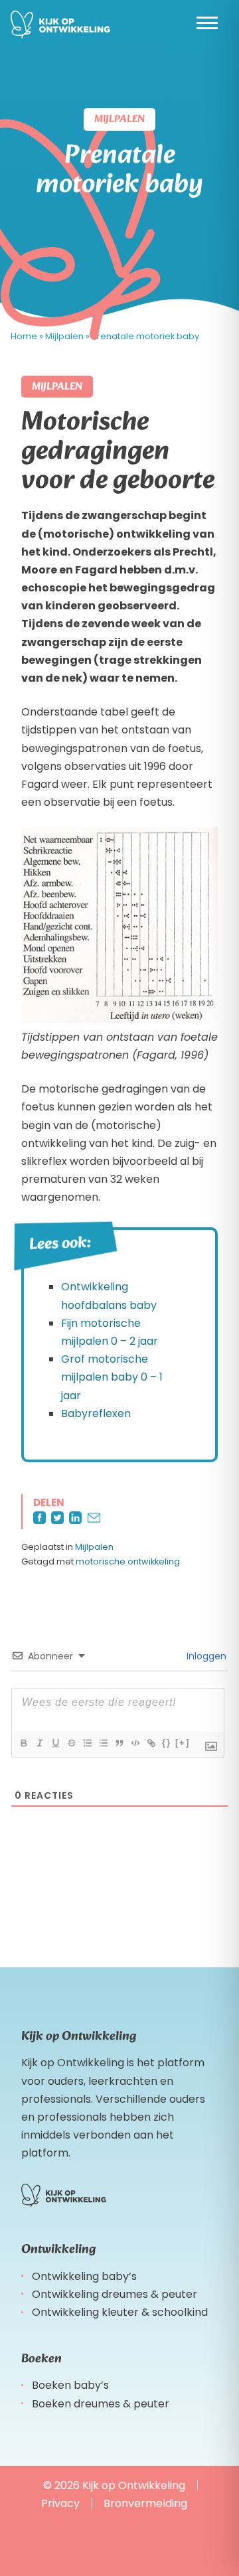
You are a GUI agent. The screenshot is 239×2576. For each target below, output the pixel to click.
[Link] (151, 1743)
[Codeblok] (135, 1743)
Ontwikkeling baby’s (84, 2276)
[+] (183, 1743)
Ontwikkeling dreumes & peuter (115, 2294)
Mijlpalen (94, 1547)
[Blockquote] (119, 1743)
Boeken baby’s (70, 2385)
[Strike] (71, 1743)
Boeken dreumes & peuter (101, 2404)
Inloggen (205, 1656)
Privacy (60, 2503)
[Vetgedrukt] (23, 1743)
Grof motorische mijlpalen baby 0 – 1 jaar (112, 1377)
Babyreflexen (96, 1413)
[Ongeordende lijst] (103, 1743)
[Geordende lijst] (87, 1743)
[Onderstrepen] (55, 1743)
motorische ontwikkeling (128, 1561)
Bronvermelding (145, 2503)
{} (167, 1743)
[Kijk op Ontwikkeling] (60, 25)
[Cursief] (39, 1743)
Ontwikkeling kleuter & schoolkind (120, 2312)
